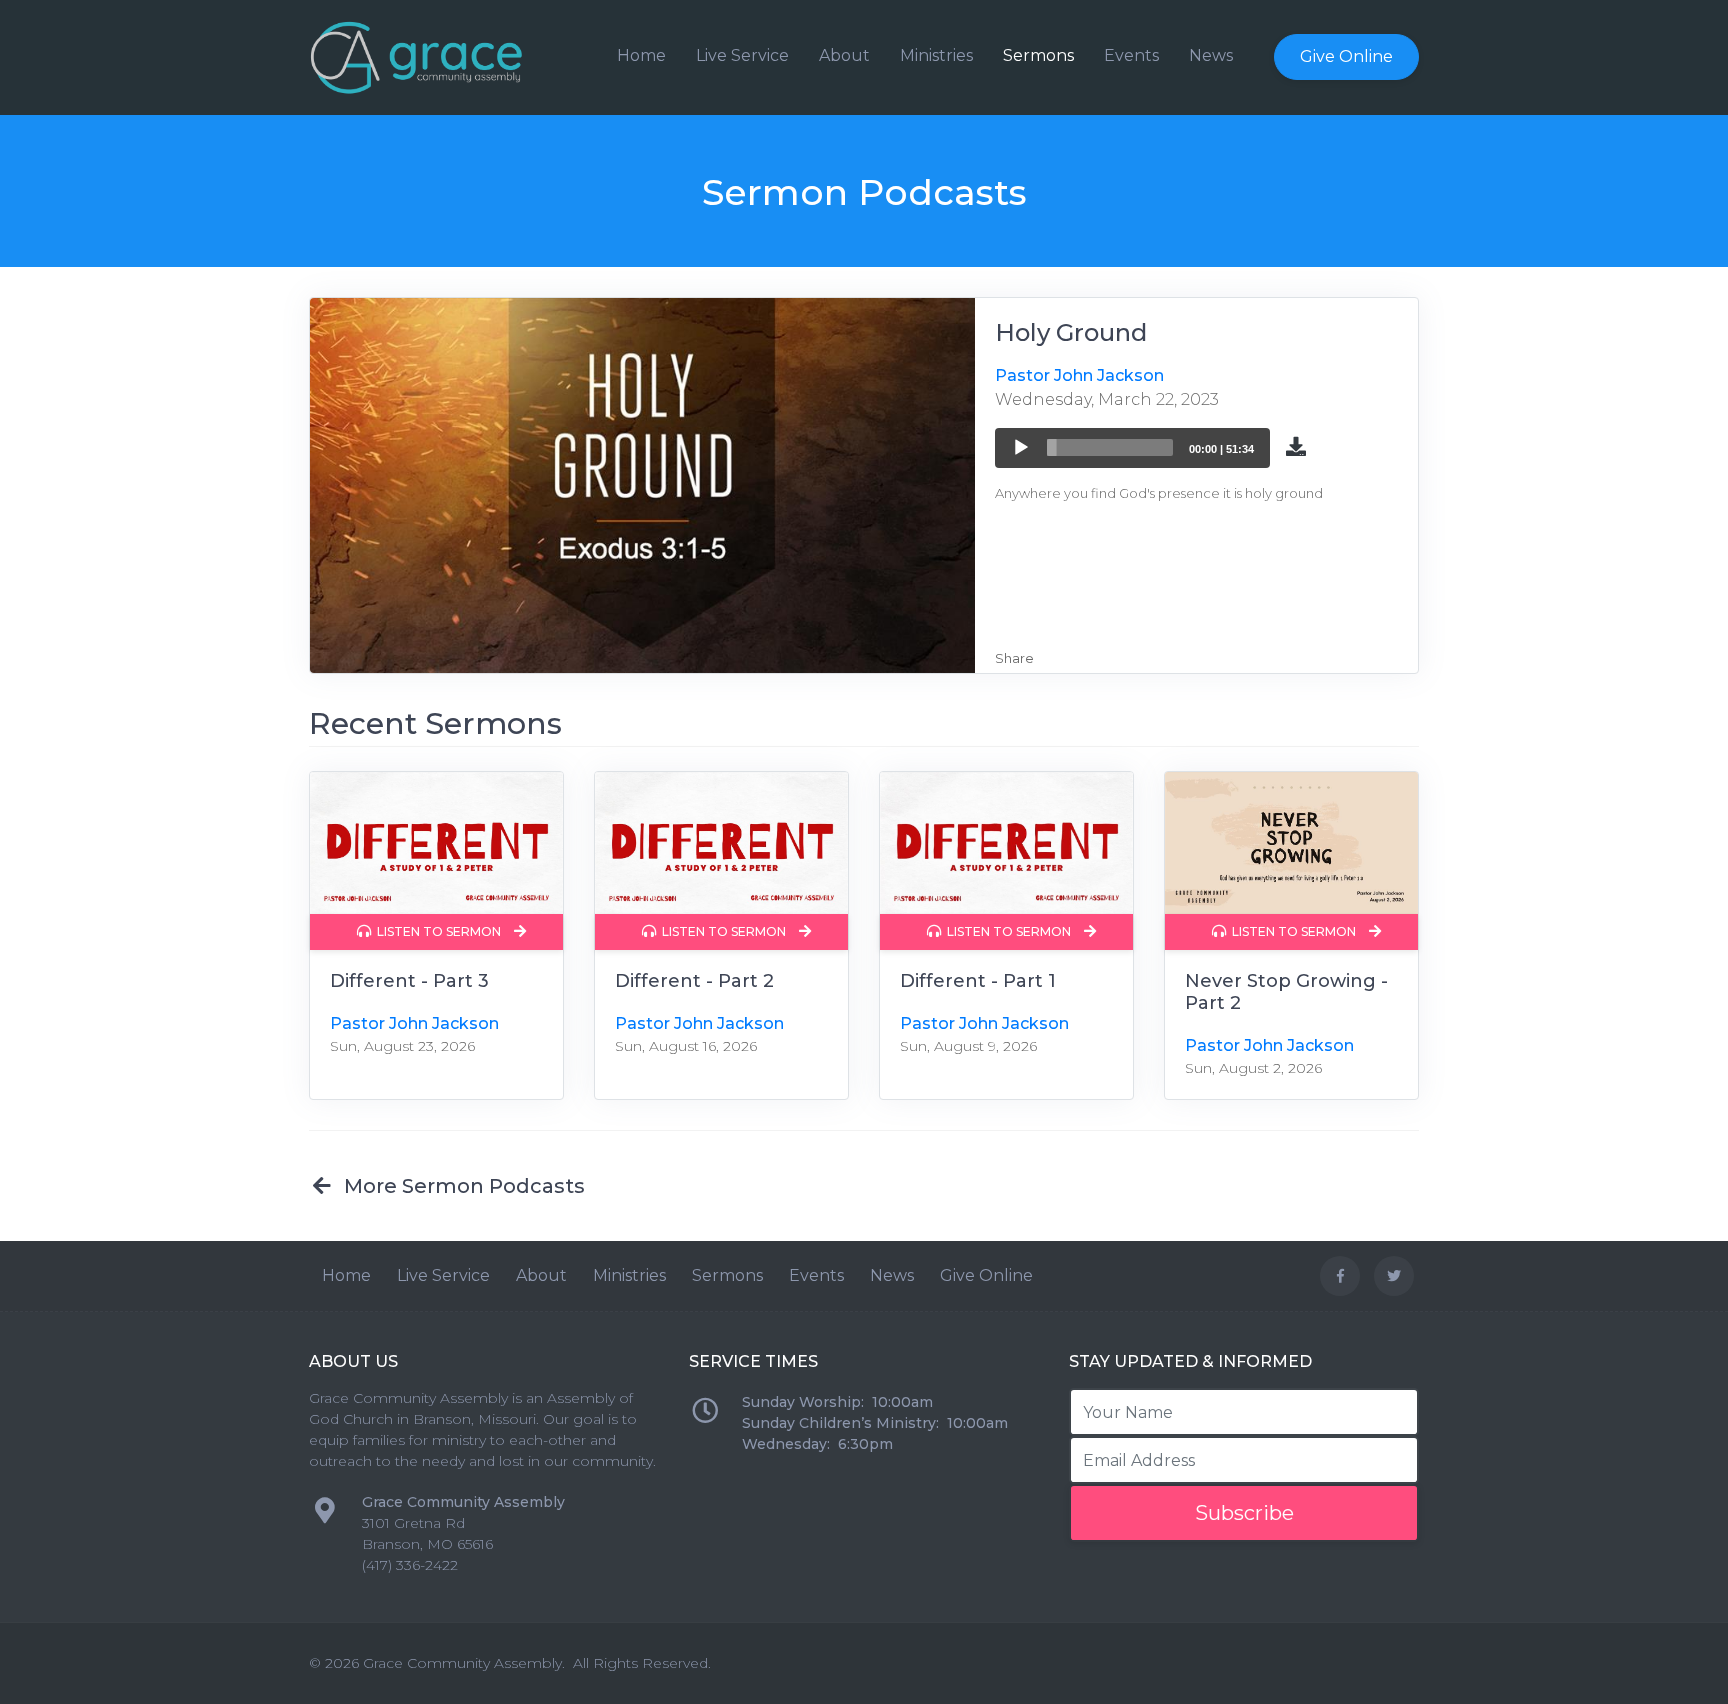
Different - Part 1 (978, 981)
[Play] (1021, 448)
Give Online (1346, 56)
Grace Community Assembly (462, 1663)
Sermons (1038, 55)
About (844, 55)
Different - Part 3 (409, 981)
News (1211, 55)
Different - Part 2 (694, 981)
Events (1131, 55)
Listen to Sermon (437, 931)
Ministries (936, 55)
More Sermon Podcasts (459, 1186)
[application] (1132, 448)
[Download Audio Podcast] (1296, 445)
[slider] (1110, 447)
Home (641, 55)
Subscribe (1244, 1513)
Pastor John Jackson (1079, 375)
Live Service (742, 55)
